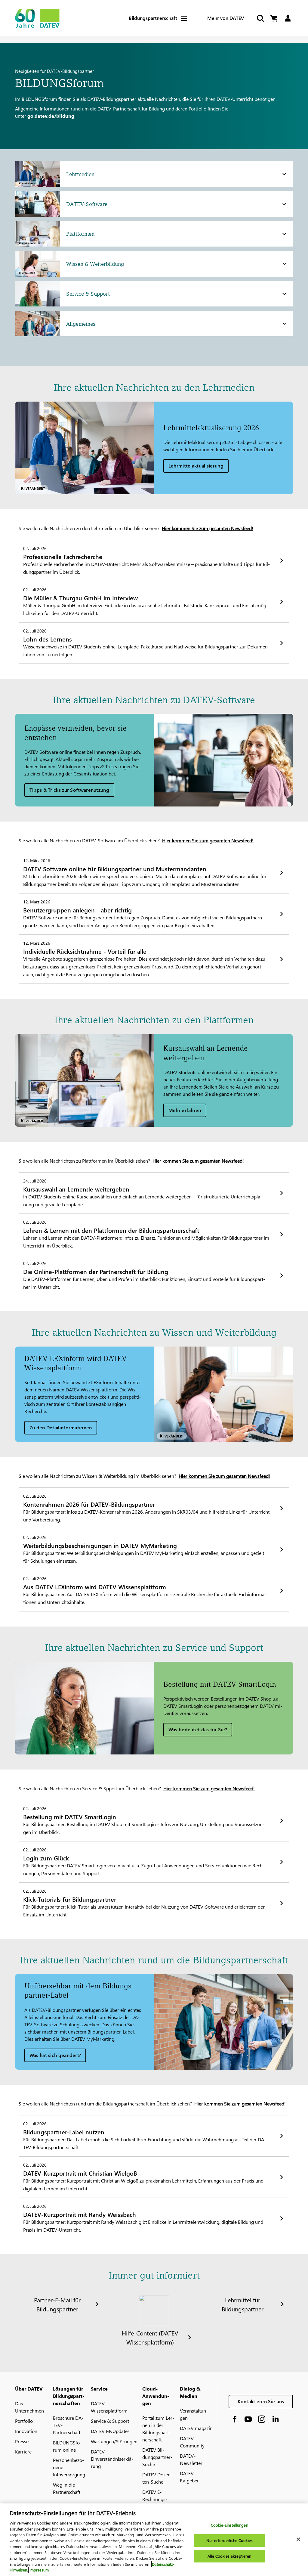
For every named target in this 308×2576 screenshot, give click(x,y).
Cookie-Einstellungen (229, 2525)
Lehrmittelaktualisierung (196, 466)
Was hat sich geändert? (55, 2055)
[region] (154, 2540)
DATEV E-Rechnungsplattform (155, 2499)
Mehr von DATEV (226, 18)
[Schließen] (298, 2539)
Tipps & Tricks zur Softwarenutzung (69, 790)
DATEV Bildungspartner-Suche (157, 2457)
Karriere (23, 2452)
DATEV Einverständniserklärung (112, 2459)
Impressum (39, 2570)
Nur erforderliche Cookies (229, 2540)
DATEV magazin (196, 2428)
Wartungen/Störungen (114, 2441)
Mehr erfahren (185, 1110)
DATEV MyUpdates (110, 2431)
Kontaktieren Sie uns (261, 2401)
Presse (22, 2441)
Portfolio (24, 2421)
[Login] (288, 18)
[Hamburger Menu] (188, 18)
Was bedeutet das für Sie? (198, 1729)
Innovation (26, 2431)
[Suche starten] (260, 18)
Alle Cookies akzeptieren (229, 2556)
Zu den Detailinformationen (61, 1427)
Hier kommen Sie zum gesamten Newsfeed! (208, 528)
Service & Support (110, 2421)
